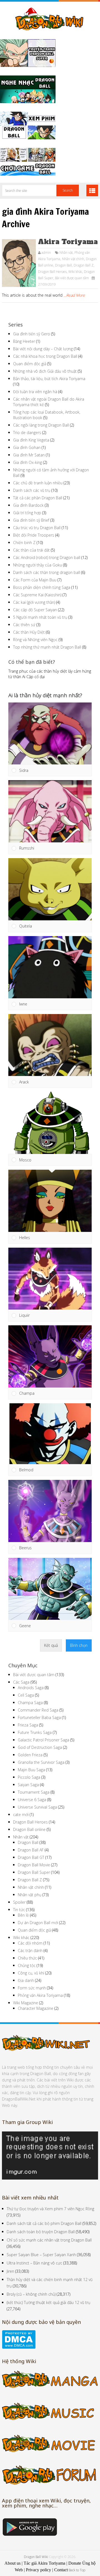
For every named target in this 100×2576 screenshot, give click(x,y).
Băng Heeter (24, 341)
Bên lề (23, 1915)
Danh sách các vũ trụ (32, 490)
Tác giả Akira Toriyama (44, 2563)
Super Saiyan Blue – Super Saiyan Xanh (41, 2255)
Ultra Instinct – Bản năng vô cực (34, 2263)
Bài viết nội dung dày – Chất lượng (43, 349)
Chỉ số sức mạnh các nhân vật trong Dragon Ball (49, 2240)
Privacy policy (38, 2570)
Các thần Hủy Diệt (29, 632)
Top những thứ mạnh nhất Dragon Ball (47, 647)
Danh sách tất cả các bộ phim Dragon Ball (44, 2223)
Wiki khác (75, 272)
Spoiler (19, 1902)
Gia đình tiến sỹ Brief (31, 520)
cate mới (21, 1815)
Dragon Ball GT (31, 1857)
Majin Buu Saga (31, 1770)
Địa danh (26, 1980)
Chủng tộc (27, 1965)
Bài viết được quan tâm (72, 278)
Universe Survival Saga (37, 1807)
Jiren (10, 2271)
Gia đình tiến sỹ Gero (32, 334)
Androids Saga (31, 1688)
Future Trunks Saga (35, 1732)
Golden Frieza (30, 1755)
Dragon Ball (63, 265)
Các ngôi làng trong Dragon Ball (41, 425)
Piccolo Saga (29, 1777)
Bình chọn (79, 1645)
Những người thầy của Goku (37, 565)
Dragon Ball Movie (34, 1865)
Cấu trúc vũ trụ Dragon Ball (37, 528)
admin (46, 253)
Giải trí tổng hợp (27, 513)
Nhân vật (66, 253)
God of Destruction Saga (40, 1747)
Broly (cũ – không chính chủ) (31, 2294)
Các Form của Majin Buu (35, 580)
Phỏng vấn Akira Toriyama (40, 1995)
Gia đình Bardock (28, 505)
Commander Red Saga (38, 1710)
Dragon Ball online (29, 1829)
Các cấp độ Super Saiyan (35, 610)
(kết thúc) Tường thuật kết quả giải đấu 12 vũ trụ (48, 2302)
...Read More (74, 295)
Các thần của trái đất (31, 550)
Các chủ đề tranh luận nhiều (38, 483)
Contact (61, 2570)
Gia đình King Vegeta (31, 440)
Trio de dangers (27, 433)
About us (12, 2563)
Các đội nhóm (30, 1943)
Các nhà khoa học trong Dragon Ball (45, 356)
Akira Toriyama (68, 242)
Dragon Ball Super (34, 1872)
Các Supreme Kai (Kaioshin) (37, 595)
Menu (92, 190)
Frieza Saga (28, 1725)
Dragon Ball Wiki (36, 2557)
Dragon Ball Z (84, 265)
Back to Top (77, 2570)
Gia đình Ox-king (27, 462)
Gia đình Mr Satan (29, 455)
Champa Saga (30, 1703)
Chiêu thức (27, 1958)
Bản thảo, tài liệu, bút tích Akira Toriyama (49, 379)
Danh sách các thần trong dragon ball (47, 572)
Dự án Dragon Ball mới (38, 1923)
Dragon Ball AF (31, 1850)
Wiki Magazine (26, 2003)
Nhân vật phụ (30, 1895)
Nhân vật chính (73, 259)
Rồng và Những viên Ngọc (35, 640)
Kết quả (51, 1645)
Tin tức (19, 1910)
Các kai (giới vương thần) (34, 602)
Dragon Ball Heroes (52, 272)
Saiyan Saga (28, 1785)
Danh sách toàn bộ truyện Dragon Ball (41, 2232)
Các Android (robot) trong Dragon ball (47, 557)
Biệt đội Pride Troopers (34, 535)
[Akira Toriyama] (19, 263)
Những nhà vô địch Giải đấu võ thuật (45, 371)
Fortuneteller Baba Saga (39, 1717)
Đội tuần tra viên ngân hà (35, 392)
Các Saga (21, 1682)
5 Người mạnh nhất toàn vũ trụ (40, 617)
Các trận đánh (30, 1951)
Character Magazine (36, 2008)
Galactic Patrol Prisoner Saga (43, 1740)
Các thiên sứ (24, 625)
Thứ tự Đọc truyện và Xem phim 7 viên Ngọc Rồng (50, 2209)
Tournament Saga (34, 1792)
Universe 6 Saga (32, 1800)
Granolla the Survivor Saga (41, 1762)
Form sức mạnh (32, 1988)
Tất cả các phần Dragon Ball (38, 498)
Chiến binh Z (24, 543)
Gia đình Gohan (27, 447)
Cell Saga (26, 1695)
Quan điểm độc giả (30, 364)
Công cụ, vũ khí (31, 1973)
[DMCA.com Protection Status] (19, 2347)
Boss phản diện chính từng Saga (42, 587)
